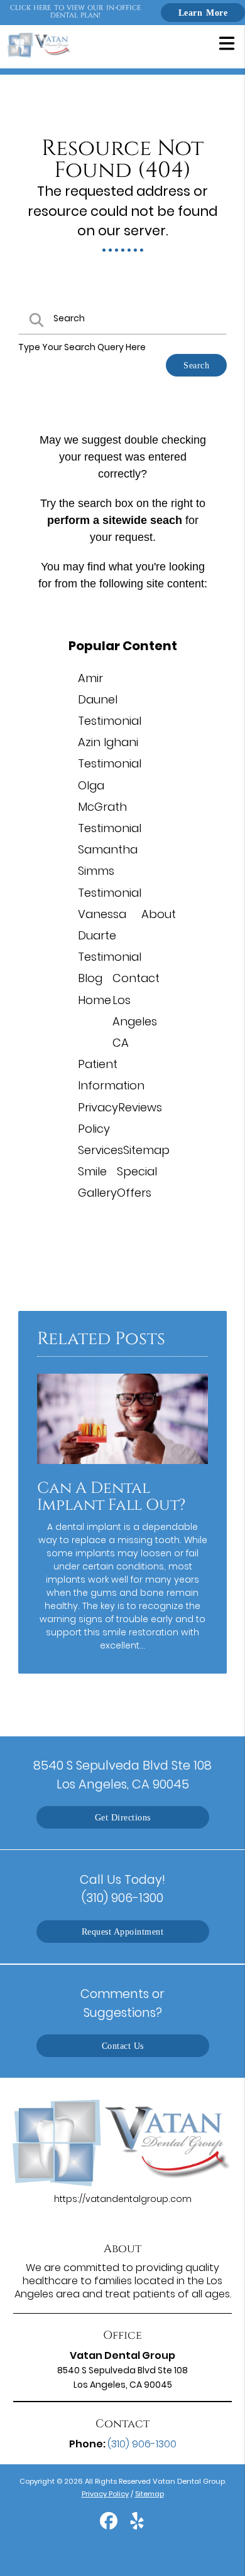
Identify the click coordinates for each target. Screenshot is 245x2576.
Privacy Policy (105, 2494)
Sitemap (146, 1150)
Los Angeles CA (135, 1021)
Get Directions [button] (123, 1817)
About (159, 914)
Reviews (140, 1107)
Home (95, 1000)
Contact (136, 978)
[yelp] (137, 2526)
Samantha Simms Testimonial (110, 871)
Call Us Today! (122, 1889)
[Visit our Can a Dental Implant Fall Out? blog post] (122, 1467)
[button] (227, 43)
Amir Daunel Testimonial (110, 699)
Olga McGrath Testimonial (110, 807)
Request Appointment (123, 1932)
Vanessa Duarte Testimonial (110, 935)
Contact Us (123, 2046)
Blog (90, 978)
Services (101, 1150)
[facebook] (110, 2526)
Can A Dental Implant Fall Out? (111, 1497)
